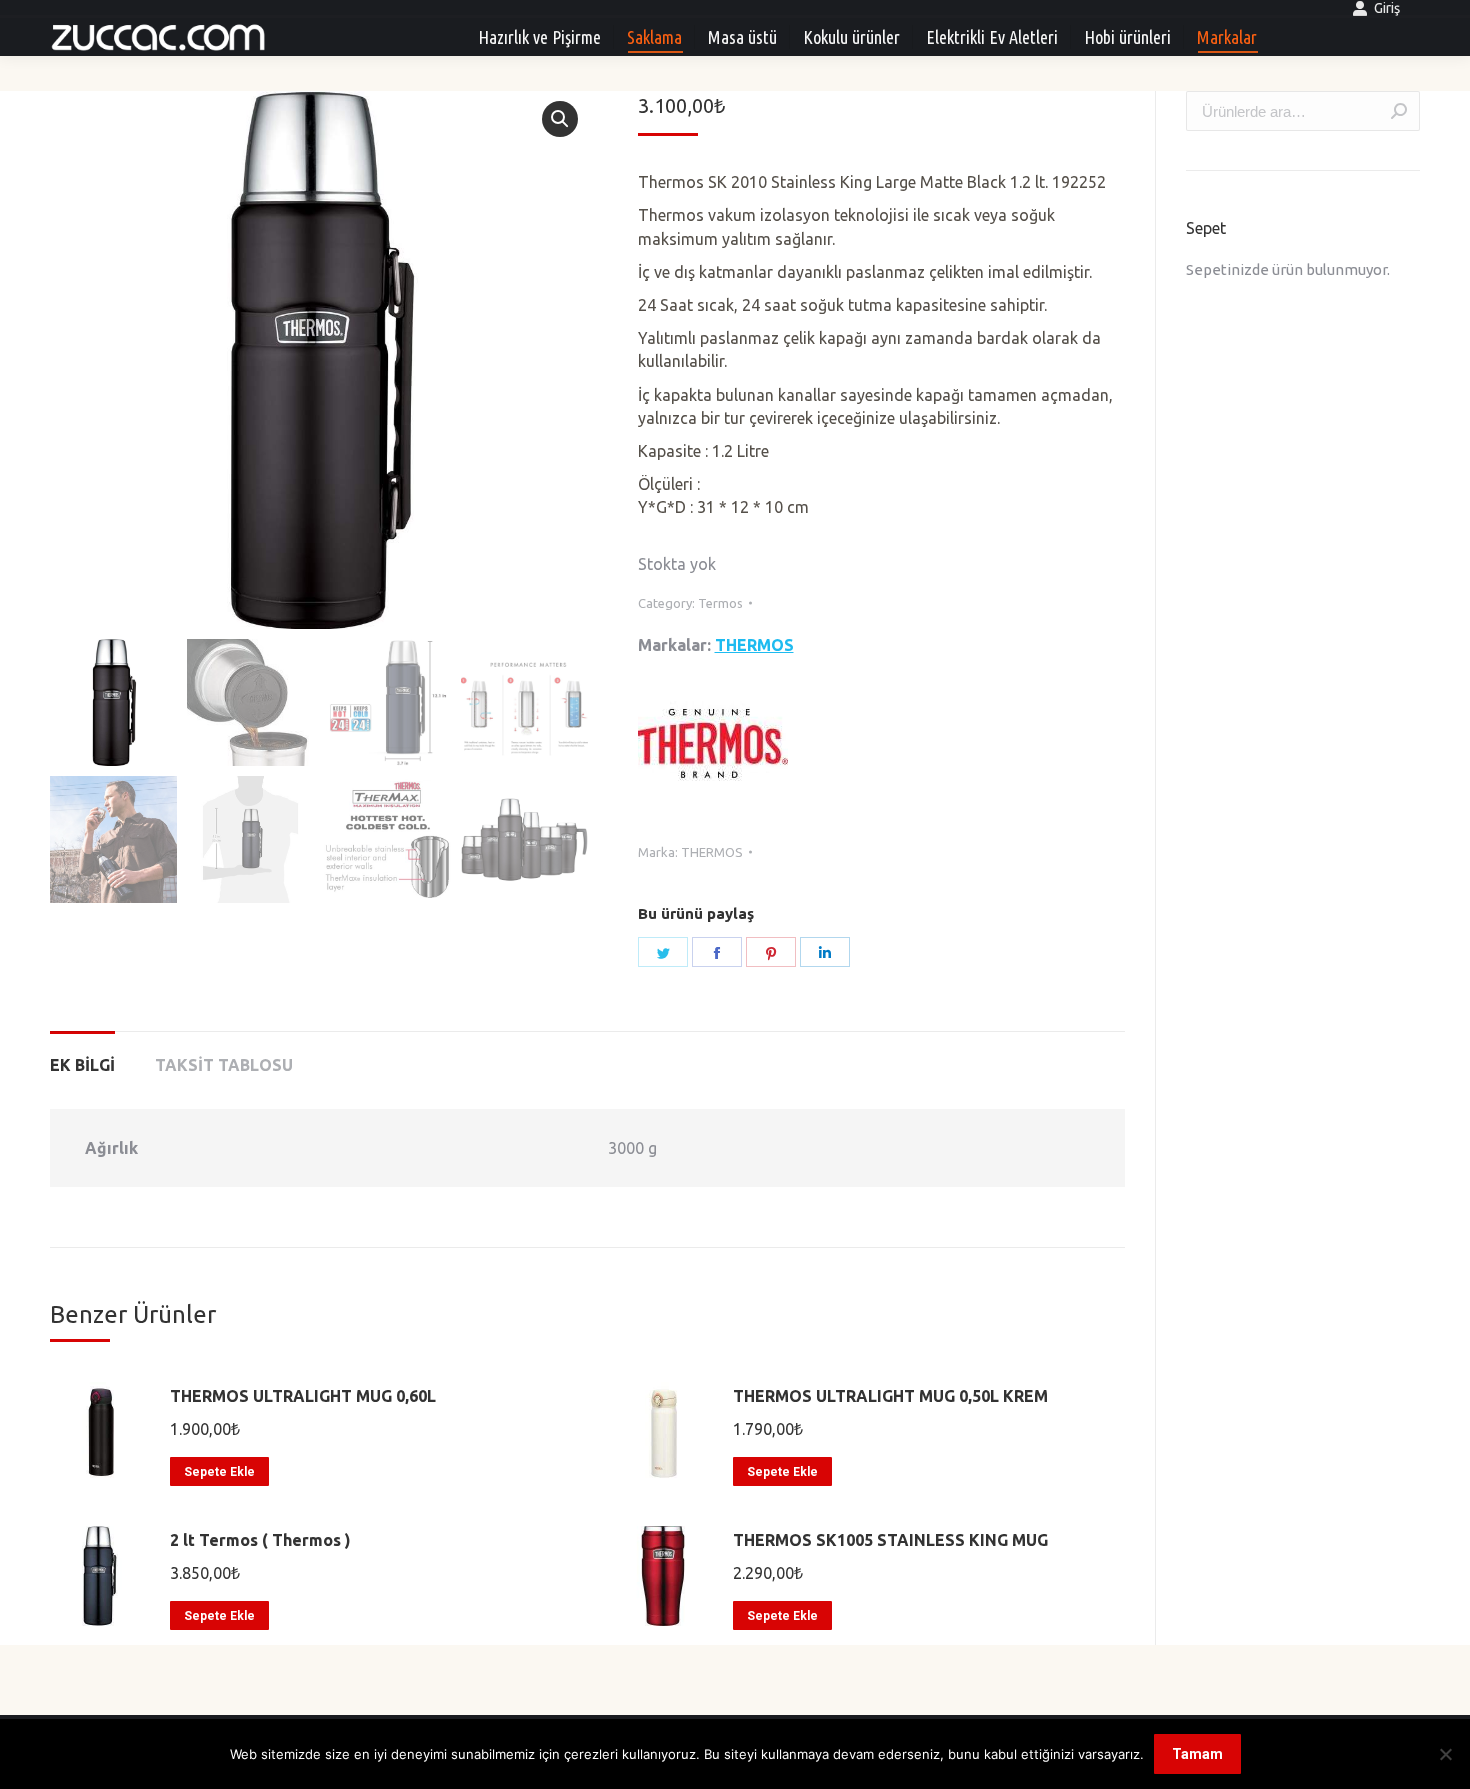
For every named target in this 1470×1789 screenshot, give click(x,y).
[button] (560, 119)
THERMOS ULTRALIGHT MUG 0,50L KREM (890, 1396)
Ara (1399, 111)
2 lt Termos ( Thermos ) (260, 1540)
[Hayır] (1445, 1754)
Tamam (1197, 1754)
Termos (720, 603)
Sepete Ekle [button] (219, 1472)
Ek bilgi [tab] (82, 1065)
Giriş (1387, 8)
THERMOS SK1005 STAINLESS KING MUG (890, 1540)
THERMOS (754, 645)
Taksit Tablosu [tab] (224, 1065)
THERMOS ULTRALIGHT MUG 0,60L (303, 1396)
